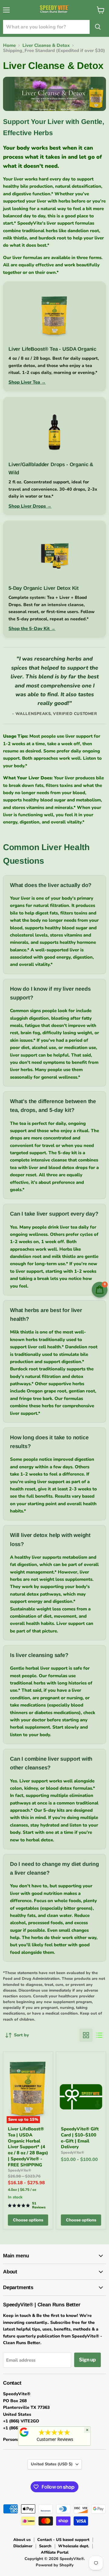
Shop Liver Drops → (30, 506)
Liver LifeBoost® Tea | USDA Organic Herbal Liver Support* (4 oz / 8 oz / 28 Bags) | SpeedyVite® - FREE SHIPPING (28, 2147)
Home (9, 45)
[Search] (98, 27)
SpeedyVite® (20, 2170)
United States (52, 2464)
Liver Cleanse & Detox (46, 45)
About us (22, 2540)
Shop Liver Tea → (27, 382)
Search (45, 2546)
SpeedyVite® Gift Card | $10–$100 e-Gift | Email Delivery (80, 2138)
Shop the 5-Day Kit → (32, 629)
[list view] (99, 2035)
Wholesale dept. (74, 2546)
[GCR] (24, 2432)
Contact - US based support (63, 2540)
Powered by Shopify (55, 2565)
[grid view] (86, 2035)
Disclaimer (23, 2546)
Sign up (88, 2360)
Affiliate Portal (55, 2552)
